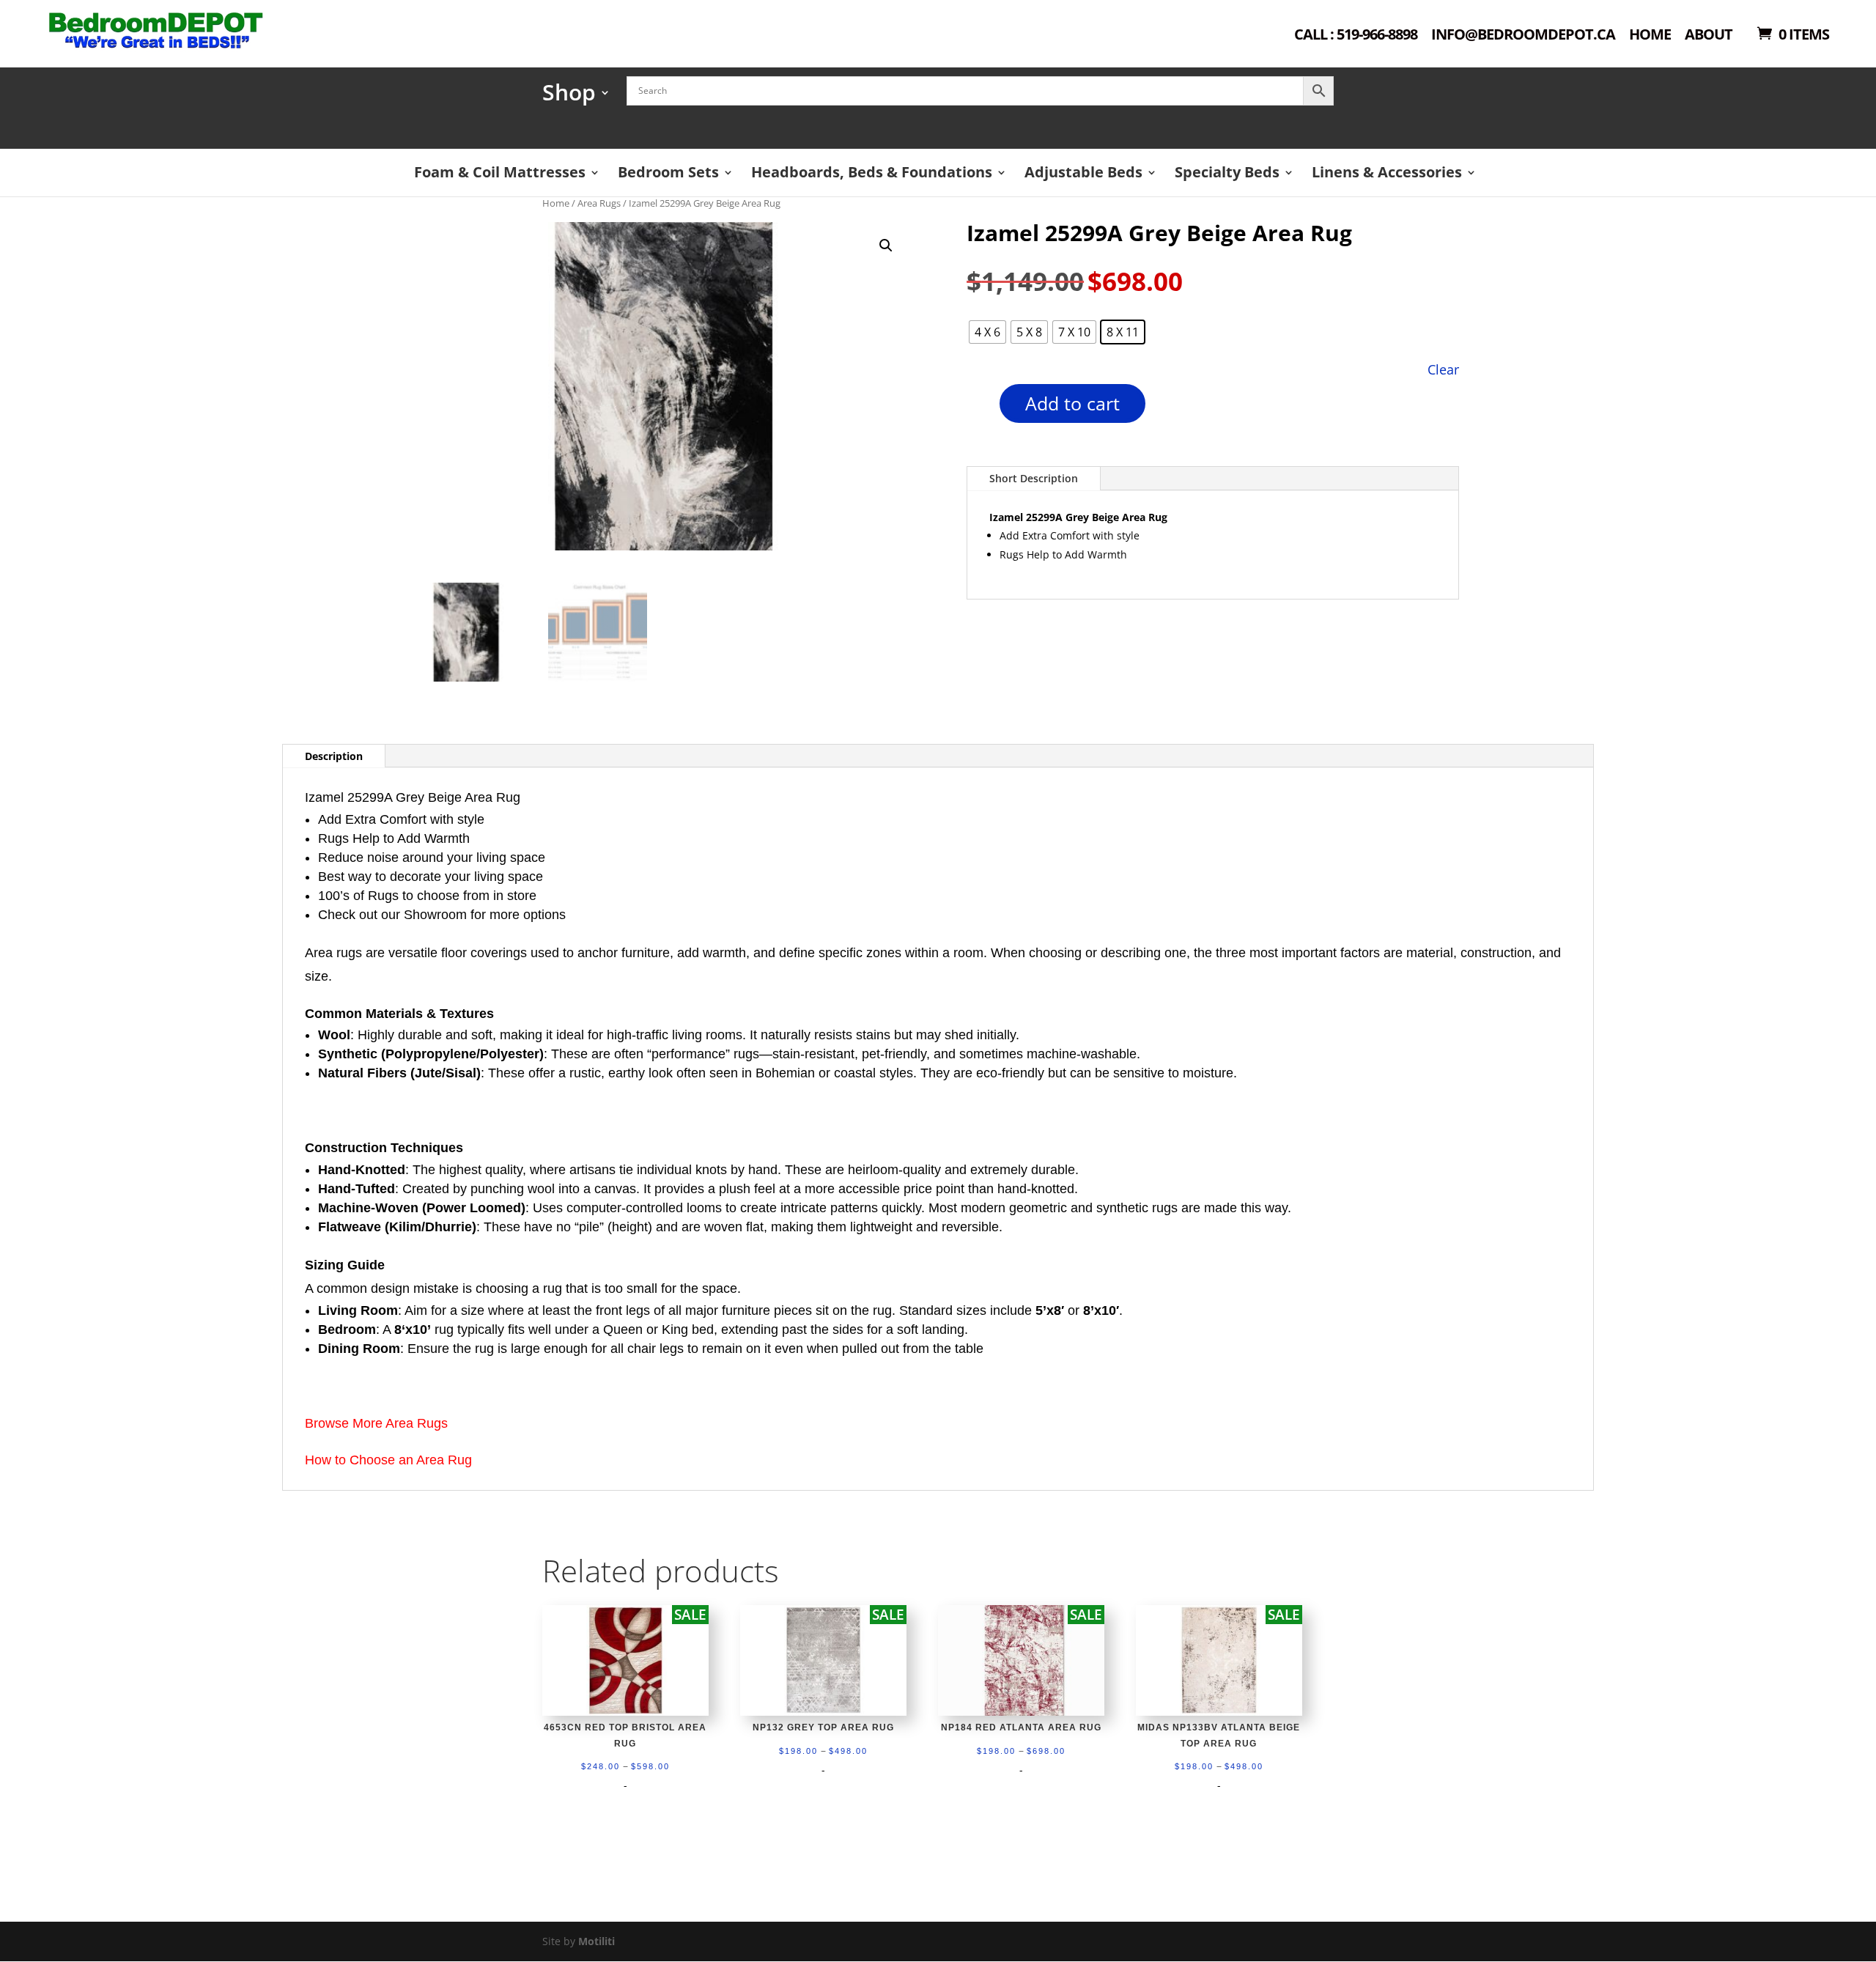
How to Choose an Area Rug (388, 1460)
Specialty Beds (1227, 172)
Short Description (1034, 478)
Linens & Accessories (1387, 172)
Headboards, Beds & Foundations (872, 172)
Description (334, 756)
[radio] (987, 332)
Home (1650, 36)
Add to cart (1072, 403)
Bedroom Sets (668, 172)
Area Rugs (599, 203)
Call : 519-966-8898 (1356, 36)
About (1709, 36)
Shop (569, 97)
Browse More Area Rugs (376, 1423)
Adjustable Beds (1083, 172)
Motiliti (597, 1941)
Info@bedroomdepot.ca (1523, 36)
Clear (1443, 369)
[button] (886, 246)
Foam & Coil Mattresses (500, 172)
